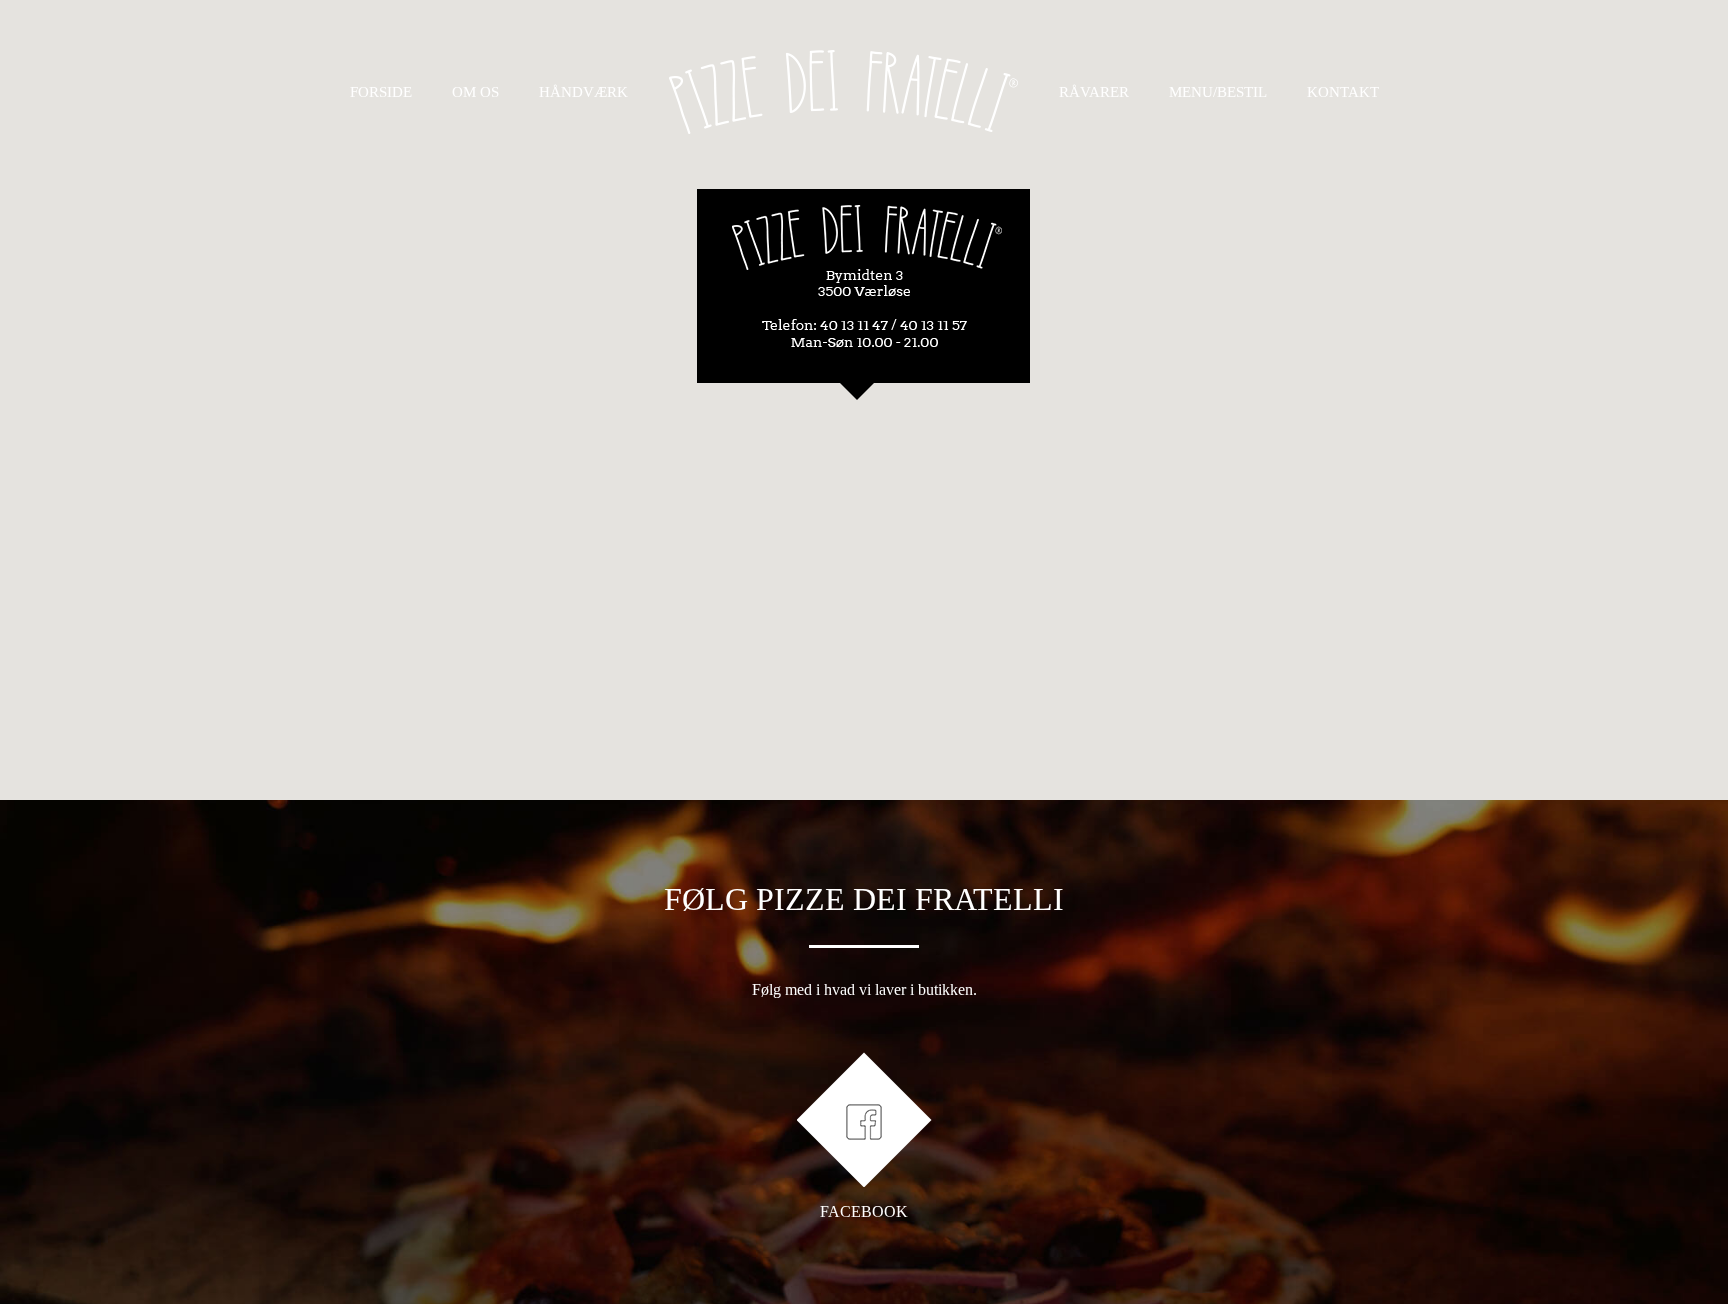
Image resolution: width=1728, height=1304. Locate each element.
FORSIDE (381, 92)
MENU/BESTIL (1218, 92)
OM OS (475, 92)
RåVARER (1094, 92)
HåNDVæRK (583, 92)
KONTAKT (1343, 92)
